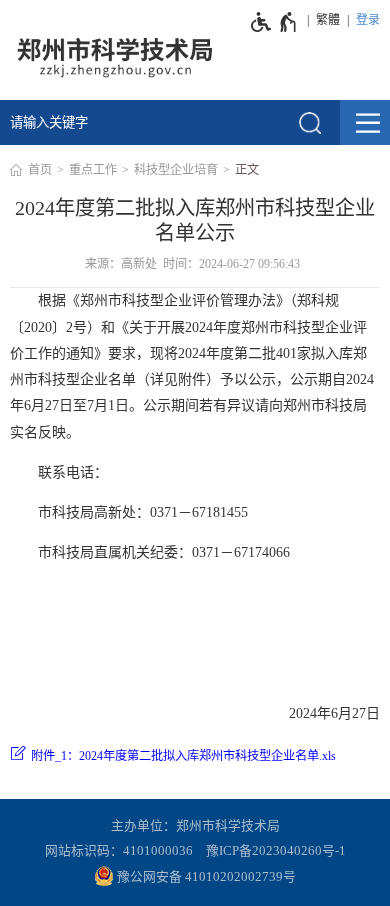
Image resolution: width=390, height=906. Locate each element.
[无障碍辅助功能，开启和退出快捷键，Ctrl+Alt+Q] (274, 22)
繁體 (328, 20)
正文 (247, 170)
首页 (40, 170)
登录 (368, 20)
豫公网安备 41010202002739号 (205, 877)
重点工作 (93, 170)
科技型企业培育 (176, 170)
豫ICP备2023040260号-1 (276, 851)
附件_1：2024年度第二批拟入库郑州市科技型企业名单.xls (183, 756)
